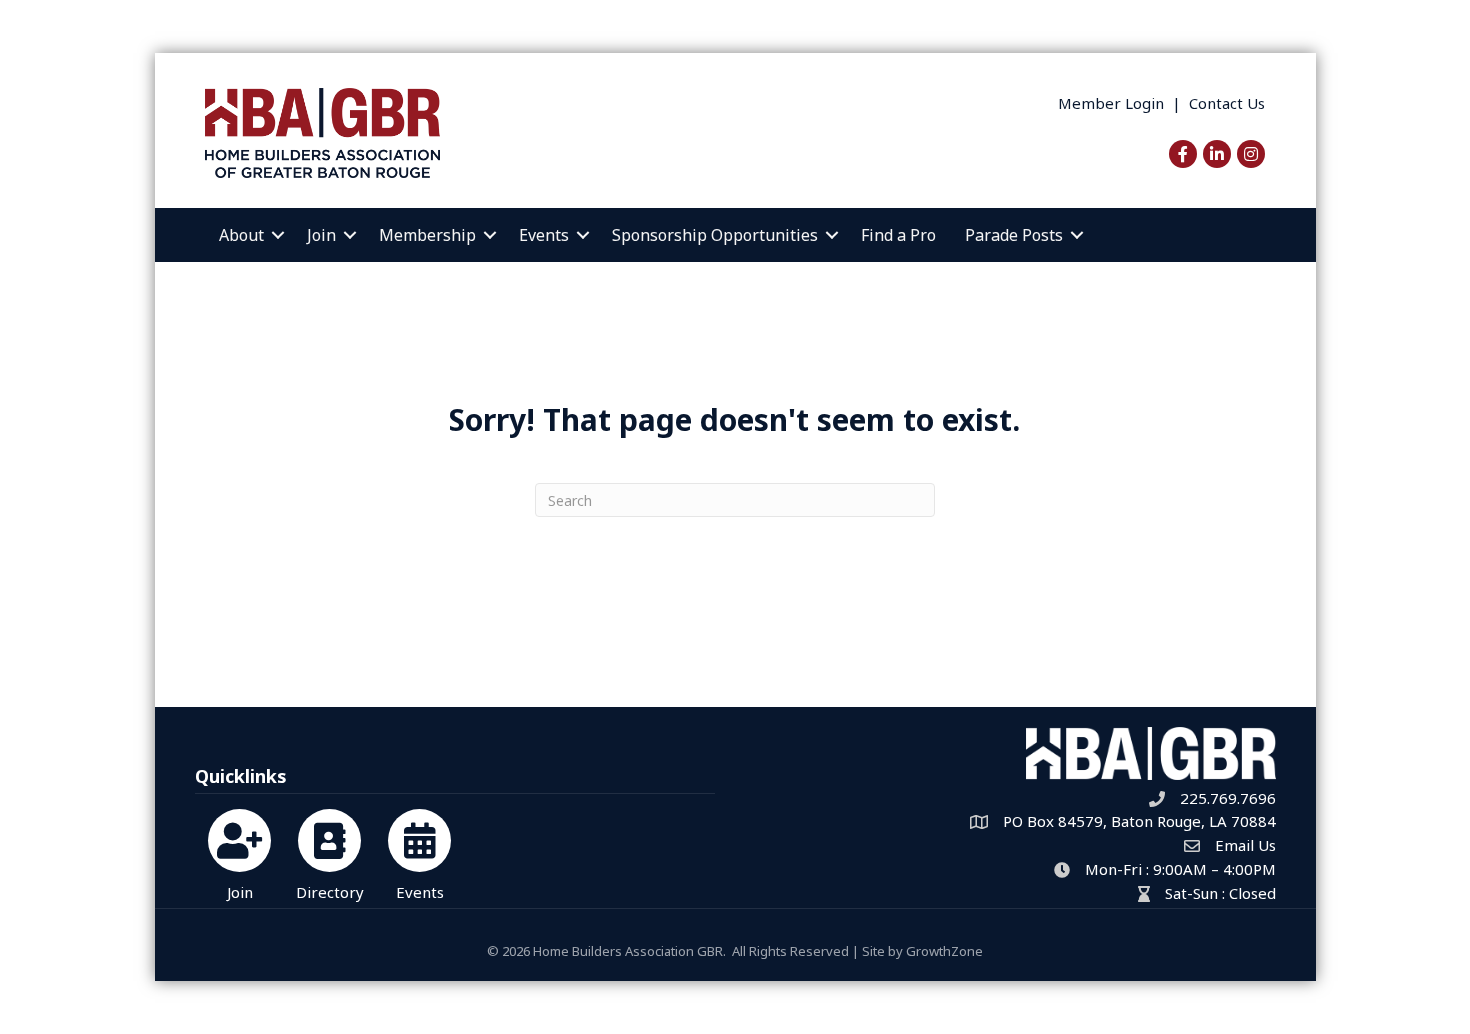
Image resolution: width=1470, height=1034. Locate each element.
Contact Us (1227, 103)
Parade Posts (1014, 235)
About (241, 235)
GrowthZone (944, 951)
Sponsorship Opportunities (715, 235)
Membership (427, 235)
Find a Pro (898, 235)
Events (544, 235)
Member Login (1111, 103)
